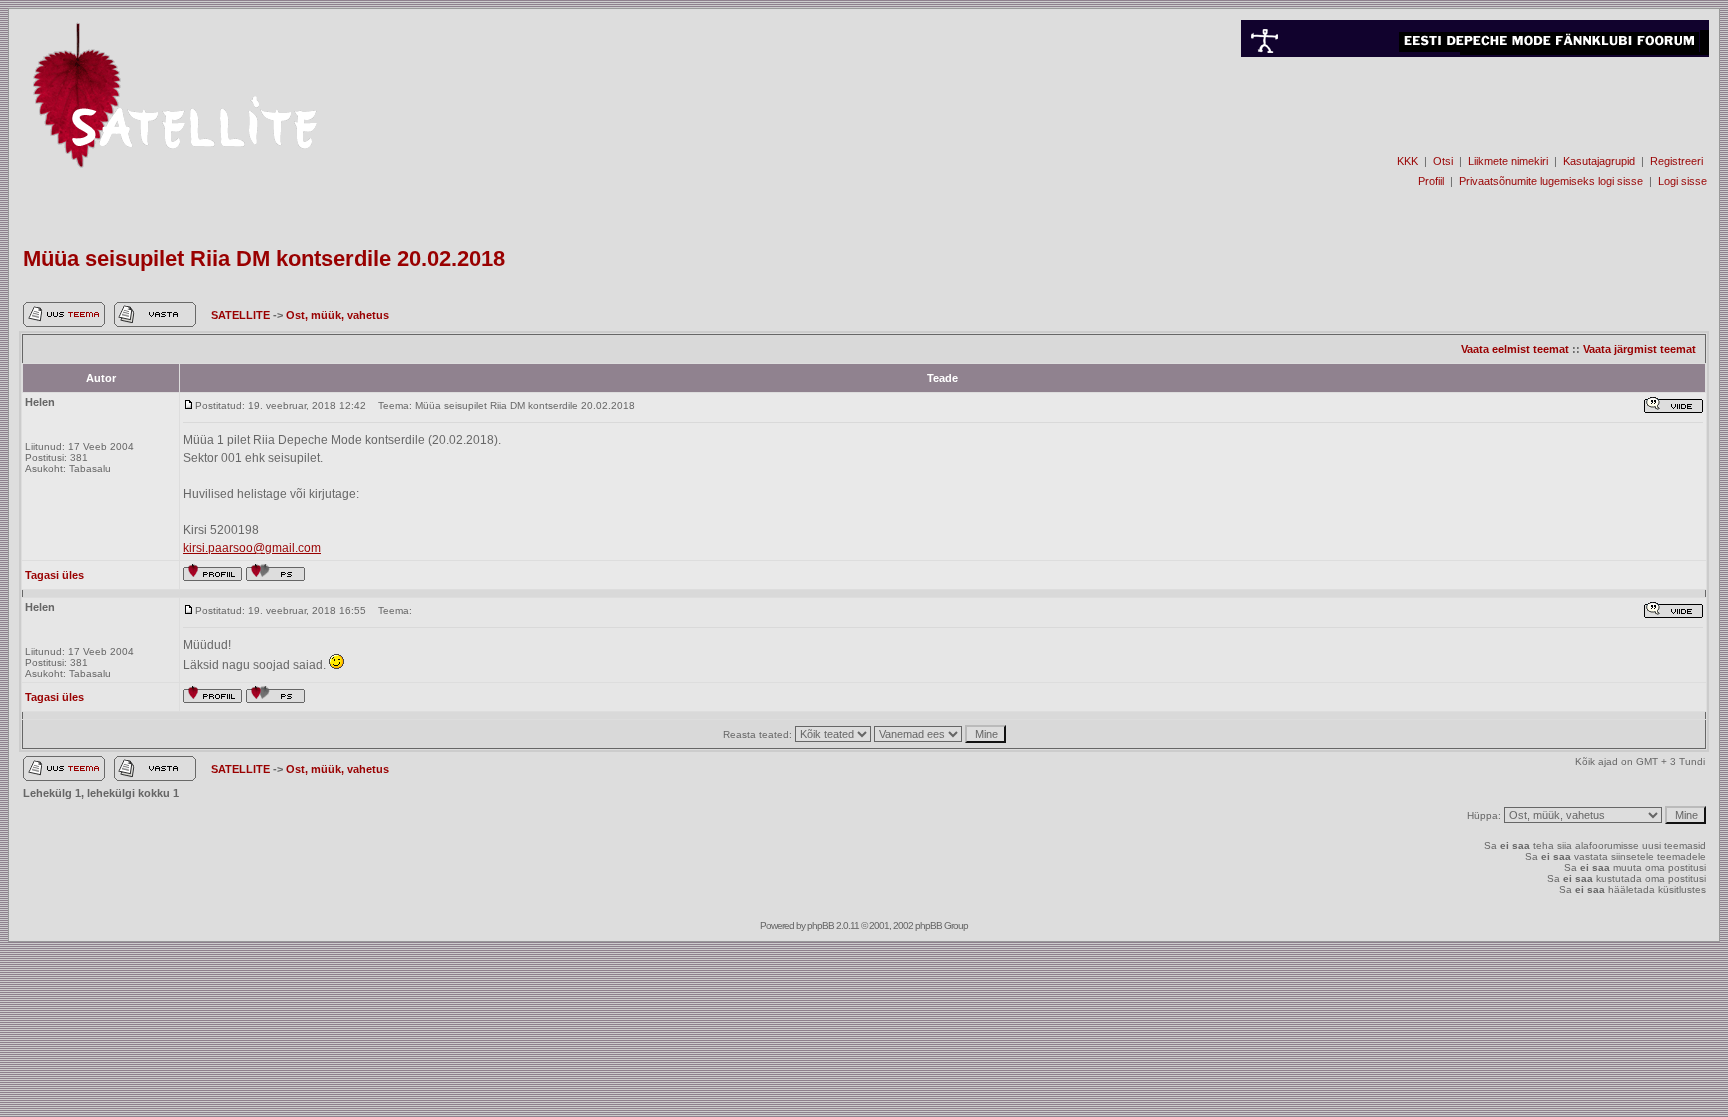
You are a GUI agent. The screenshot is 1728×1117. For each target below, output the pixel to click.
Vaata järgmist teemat (1639, 349)
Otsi (1443, 161)
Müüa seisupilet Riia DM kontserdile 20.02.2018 (264, 258)
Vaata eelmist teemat (1515, 349)
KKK (1407, 161)
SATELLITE (242, 315)
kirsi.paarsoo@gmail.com (252, 548)
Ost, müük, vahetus (337, 315)
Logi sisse (1682, 181)
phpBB (820, 925)
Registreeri (1676, 161)
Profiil (1431, 181)
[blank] (1475, 126)
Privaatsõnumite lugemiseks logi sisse (1551, 181)
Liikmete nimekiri (1508, 161)
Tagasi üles (54, 575)
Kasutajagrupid (1599, 161)
